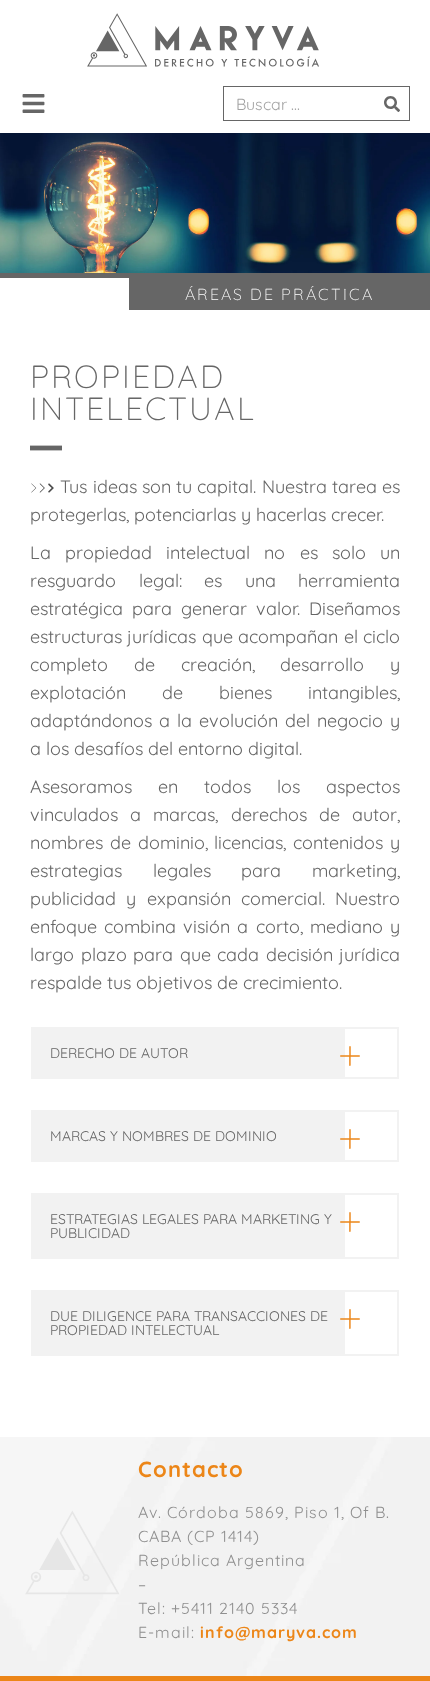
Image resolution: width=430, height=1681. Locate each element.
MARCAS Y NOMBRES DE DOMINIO (163, 1136)
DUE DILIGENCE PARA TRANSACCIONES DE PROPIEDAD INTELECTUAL (189, 1323)
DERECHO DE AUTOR (119, 1053)
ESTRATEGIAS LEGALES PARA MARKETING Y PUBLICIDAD (191, 1226)
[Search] (391, 103)
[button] (34, 104)
